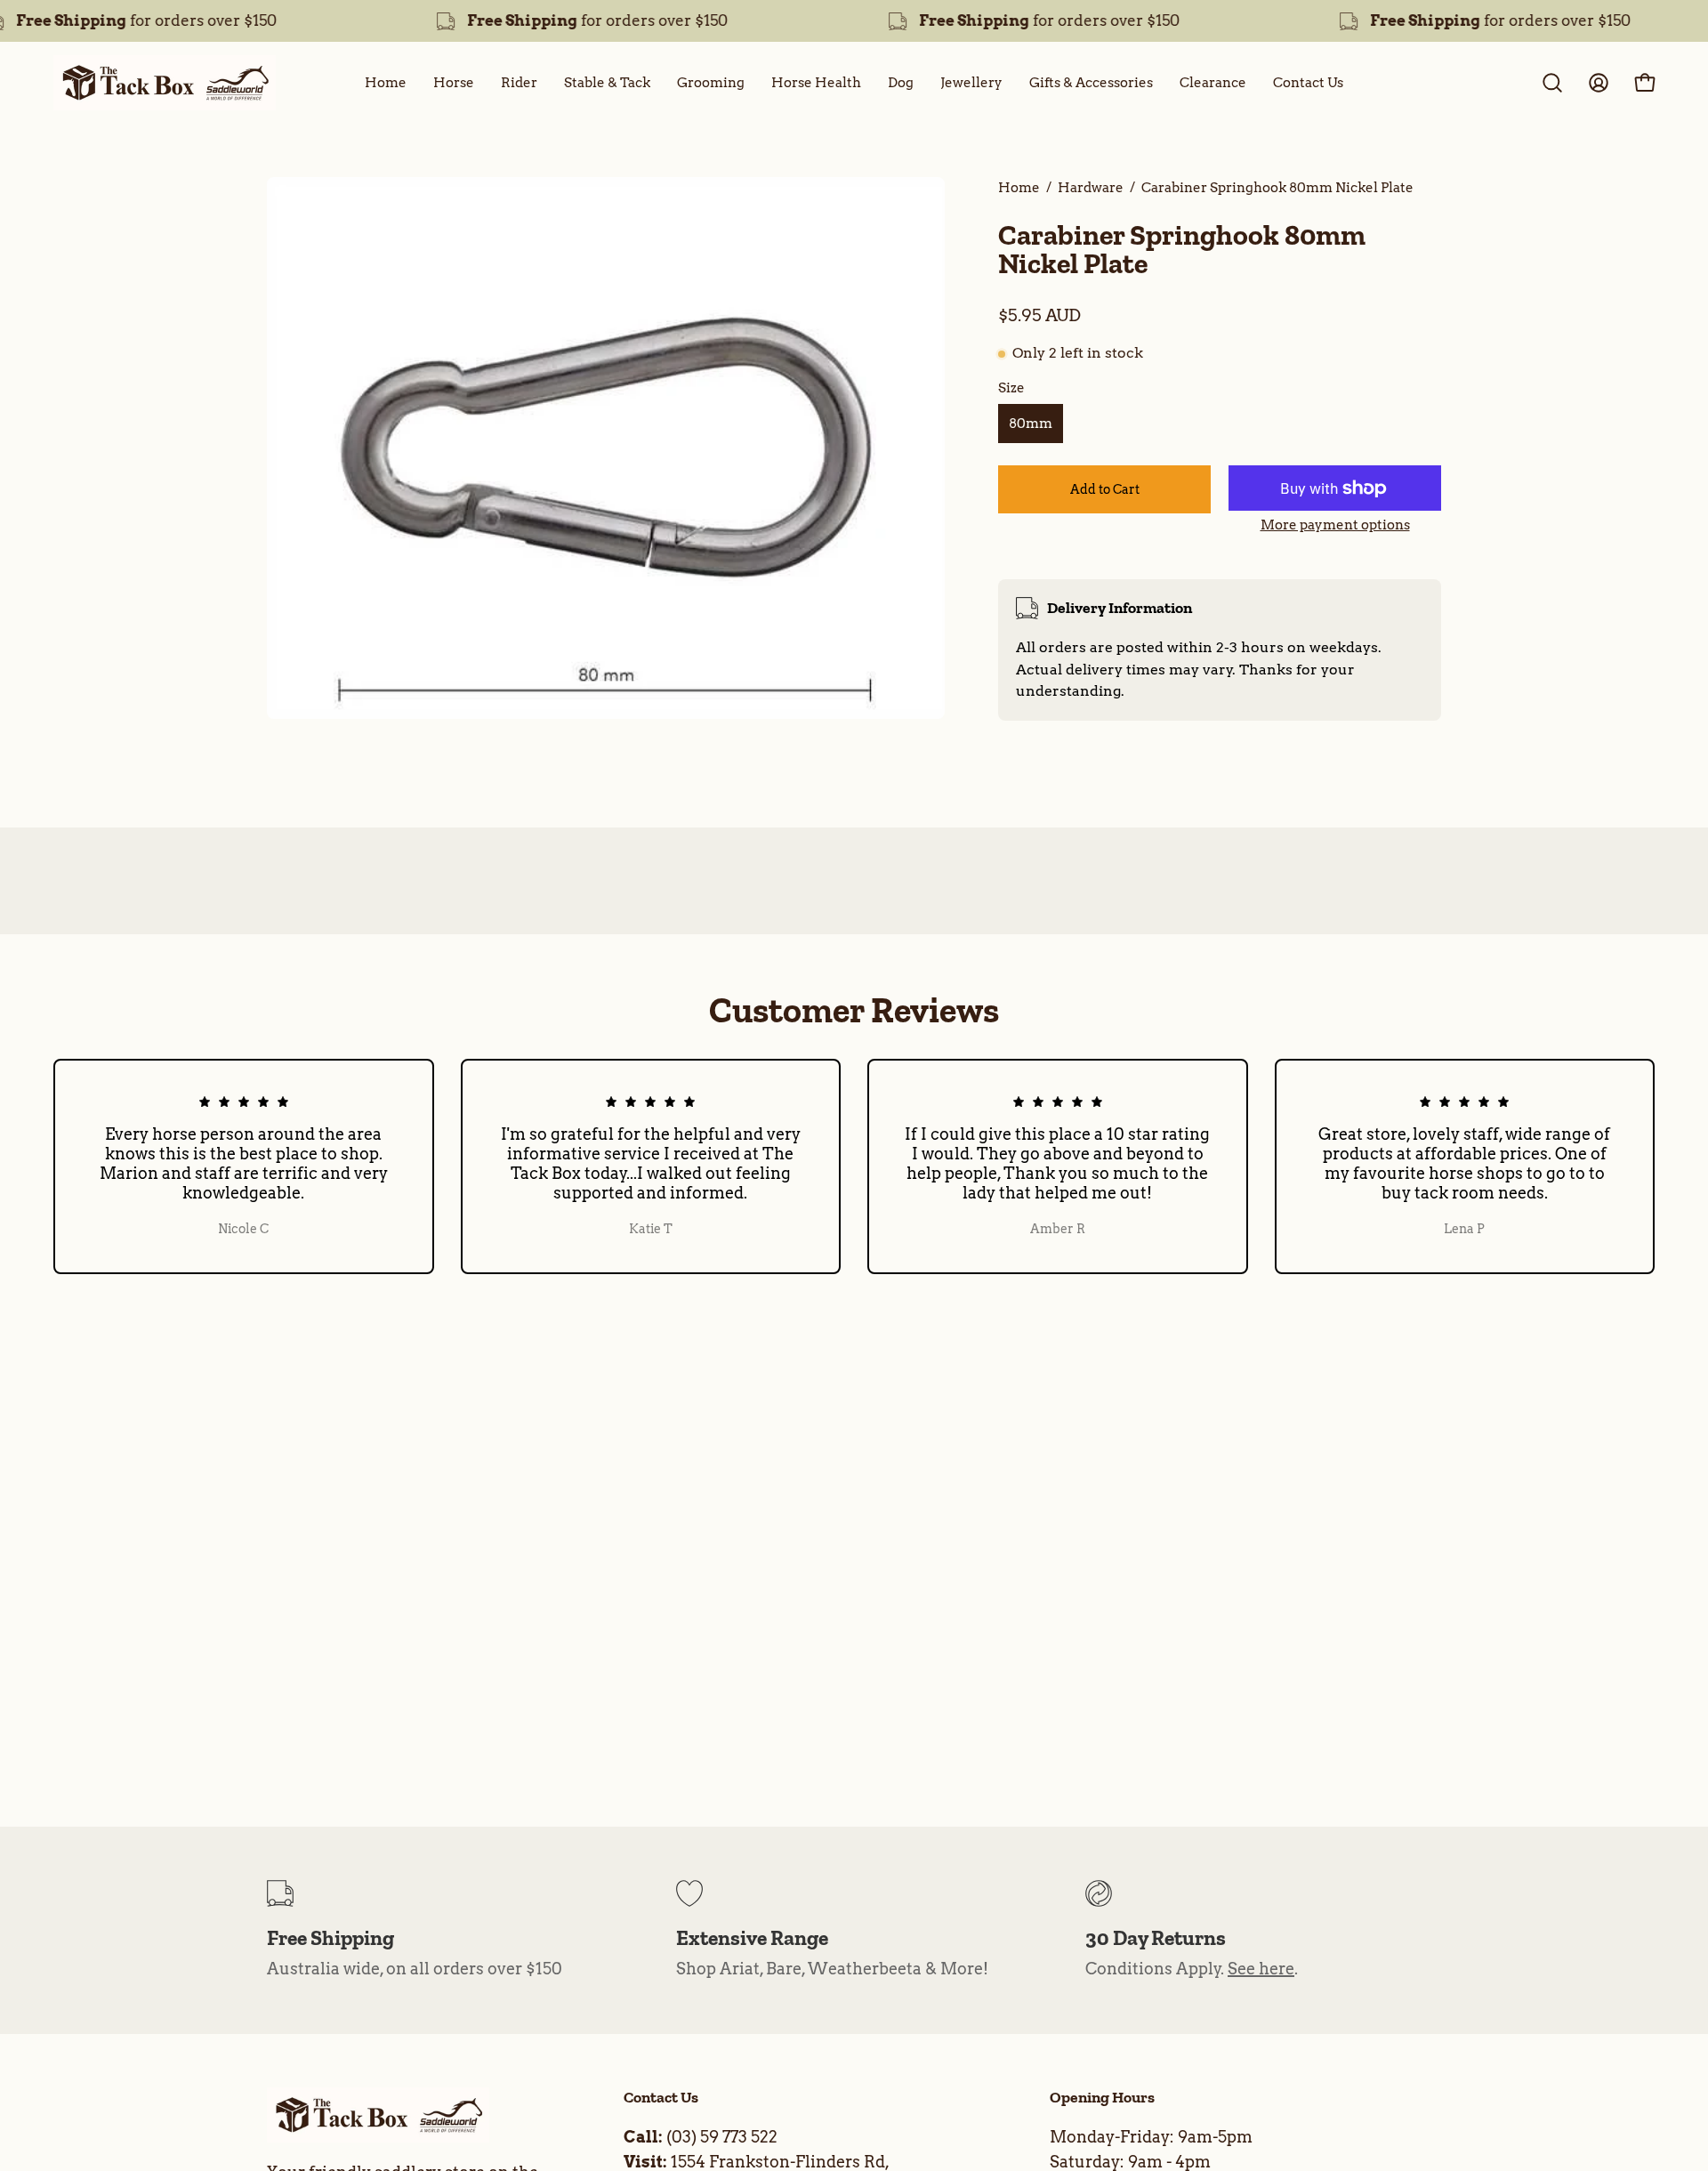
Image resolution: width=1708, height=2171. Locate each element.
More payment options (1335, 525)
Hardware (1091, 187)
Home (1019, 187)
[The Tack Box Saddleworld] (165, 83)
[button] (1552, 83)
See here (1261, 1969)
